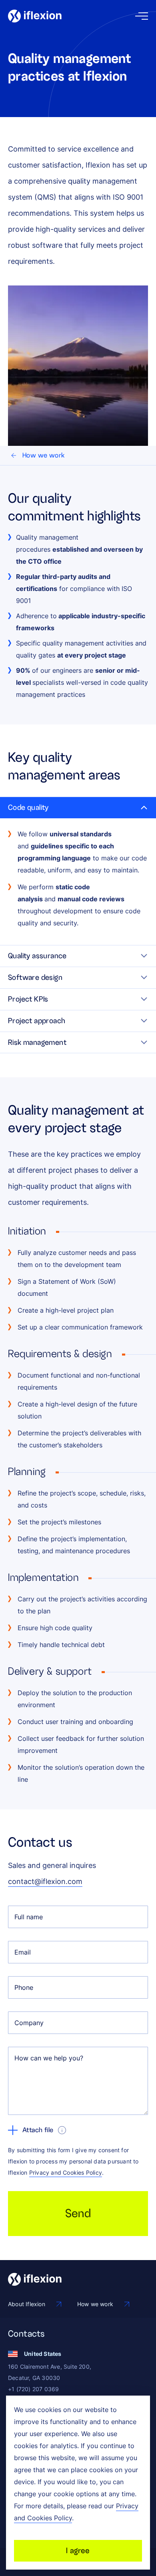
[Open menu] (142, 16)
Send (78, 2213)
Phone (24, 1987)
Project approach (37, 1021)
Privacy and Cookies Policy (66, 2172)
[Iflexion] (35, 16)
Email (23, 1952)
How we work (43, 455)
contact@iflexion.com (45, 1881)
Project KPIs (28, 999)
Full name (29, 1917)
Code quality (28, 807)
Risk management (37, 1042)
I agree (78, 2551)
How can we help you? (49, 2058)
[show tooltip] (62, 2130)
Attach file (38, 2130)
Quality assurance (37, 956)
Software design (35, 977)
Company (29, 2023)
